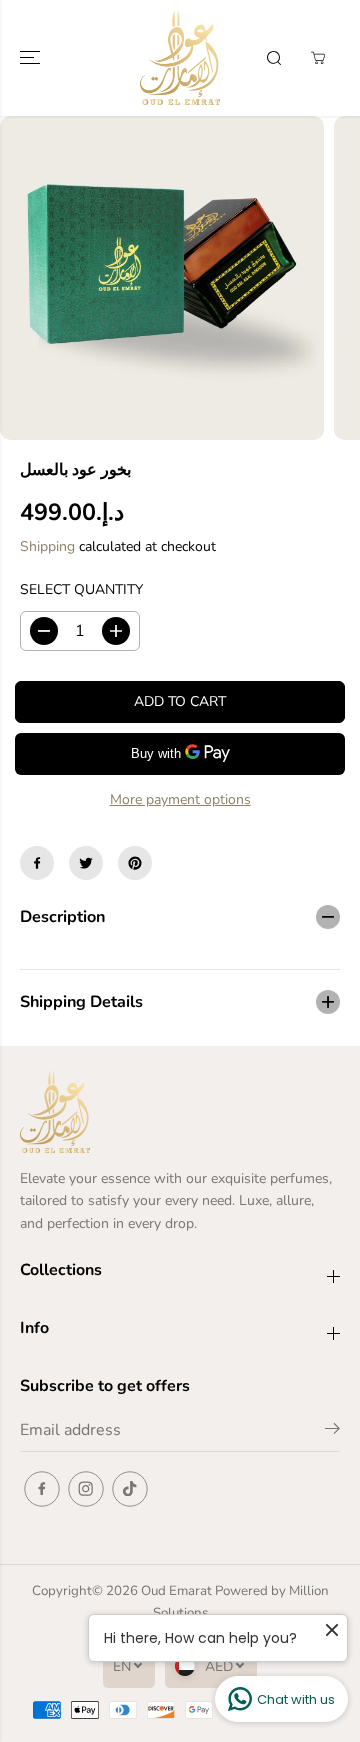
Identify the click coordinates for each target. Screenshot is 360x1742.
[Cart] (318, 58)
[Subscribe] (332, 1432)
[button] (32, 58)
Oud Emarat (176, 1591)
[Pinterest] (135, 863)
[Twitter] (86, 863)
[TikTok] (130, 1489)
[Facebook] (37, 863)
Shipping (47, 546)
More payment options (180, 799)
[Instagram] (86, 1489)
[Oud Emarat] (180, 58)
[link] (180, 1112)
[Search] (274, 58)
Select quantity (81, 589)
